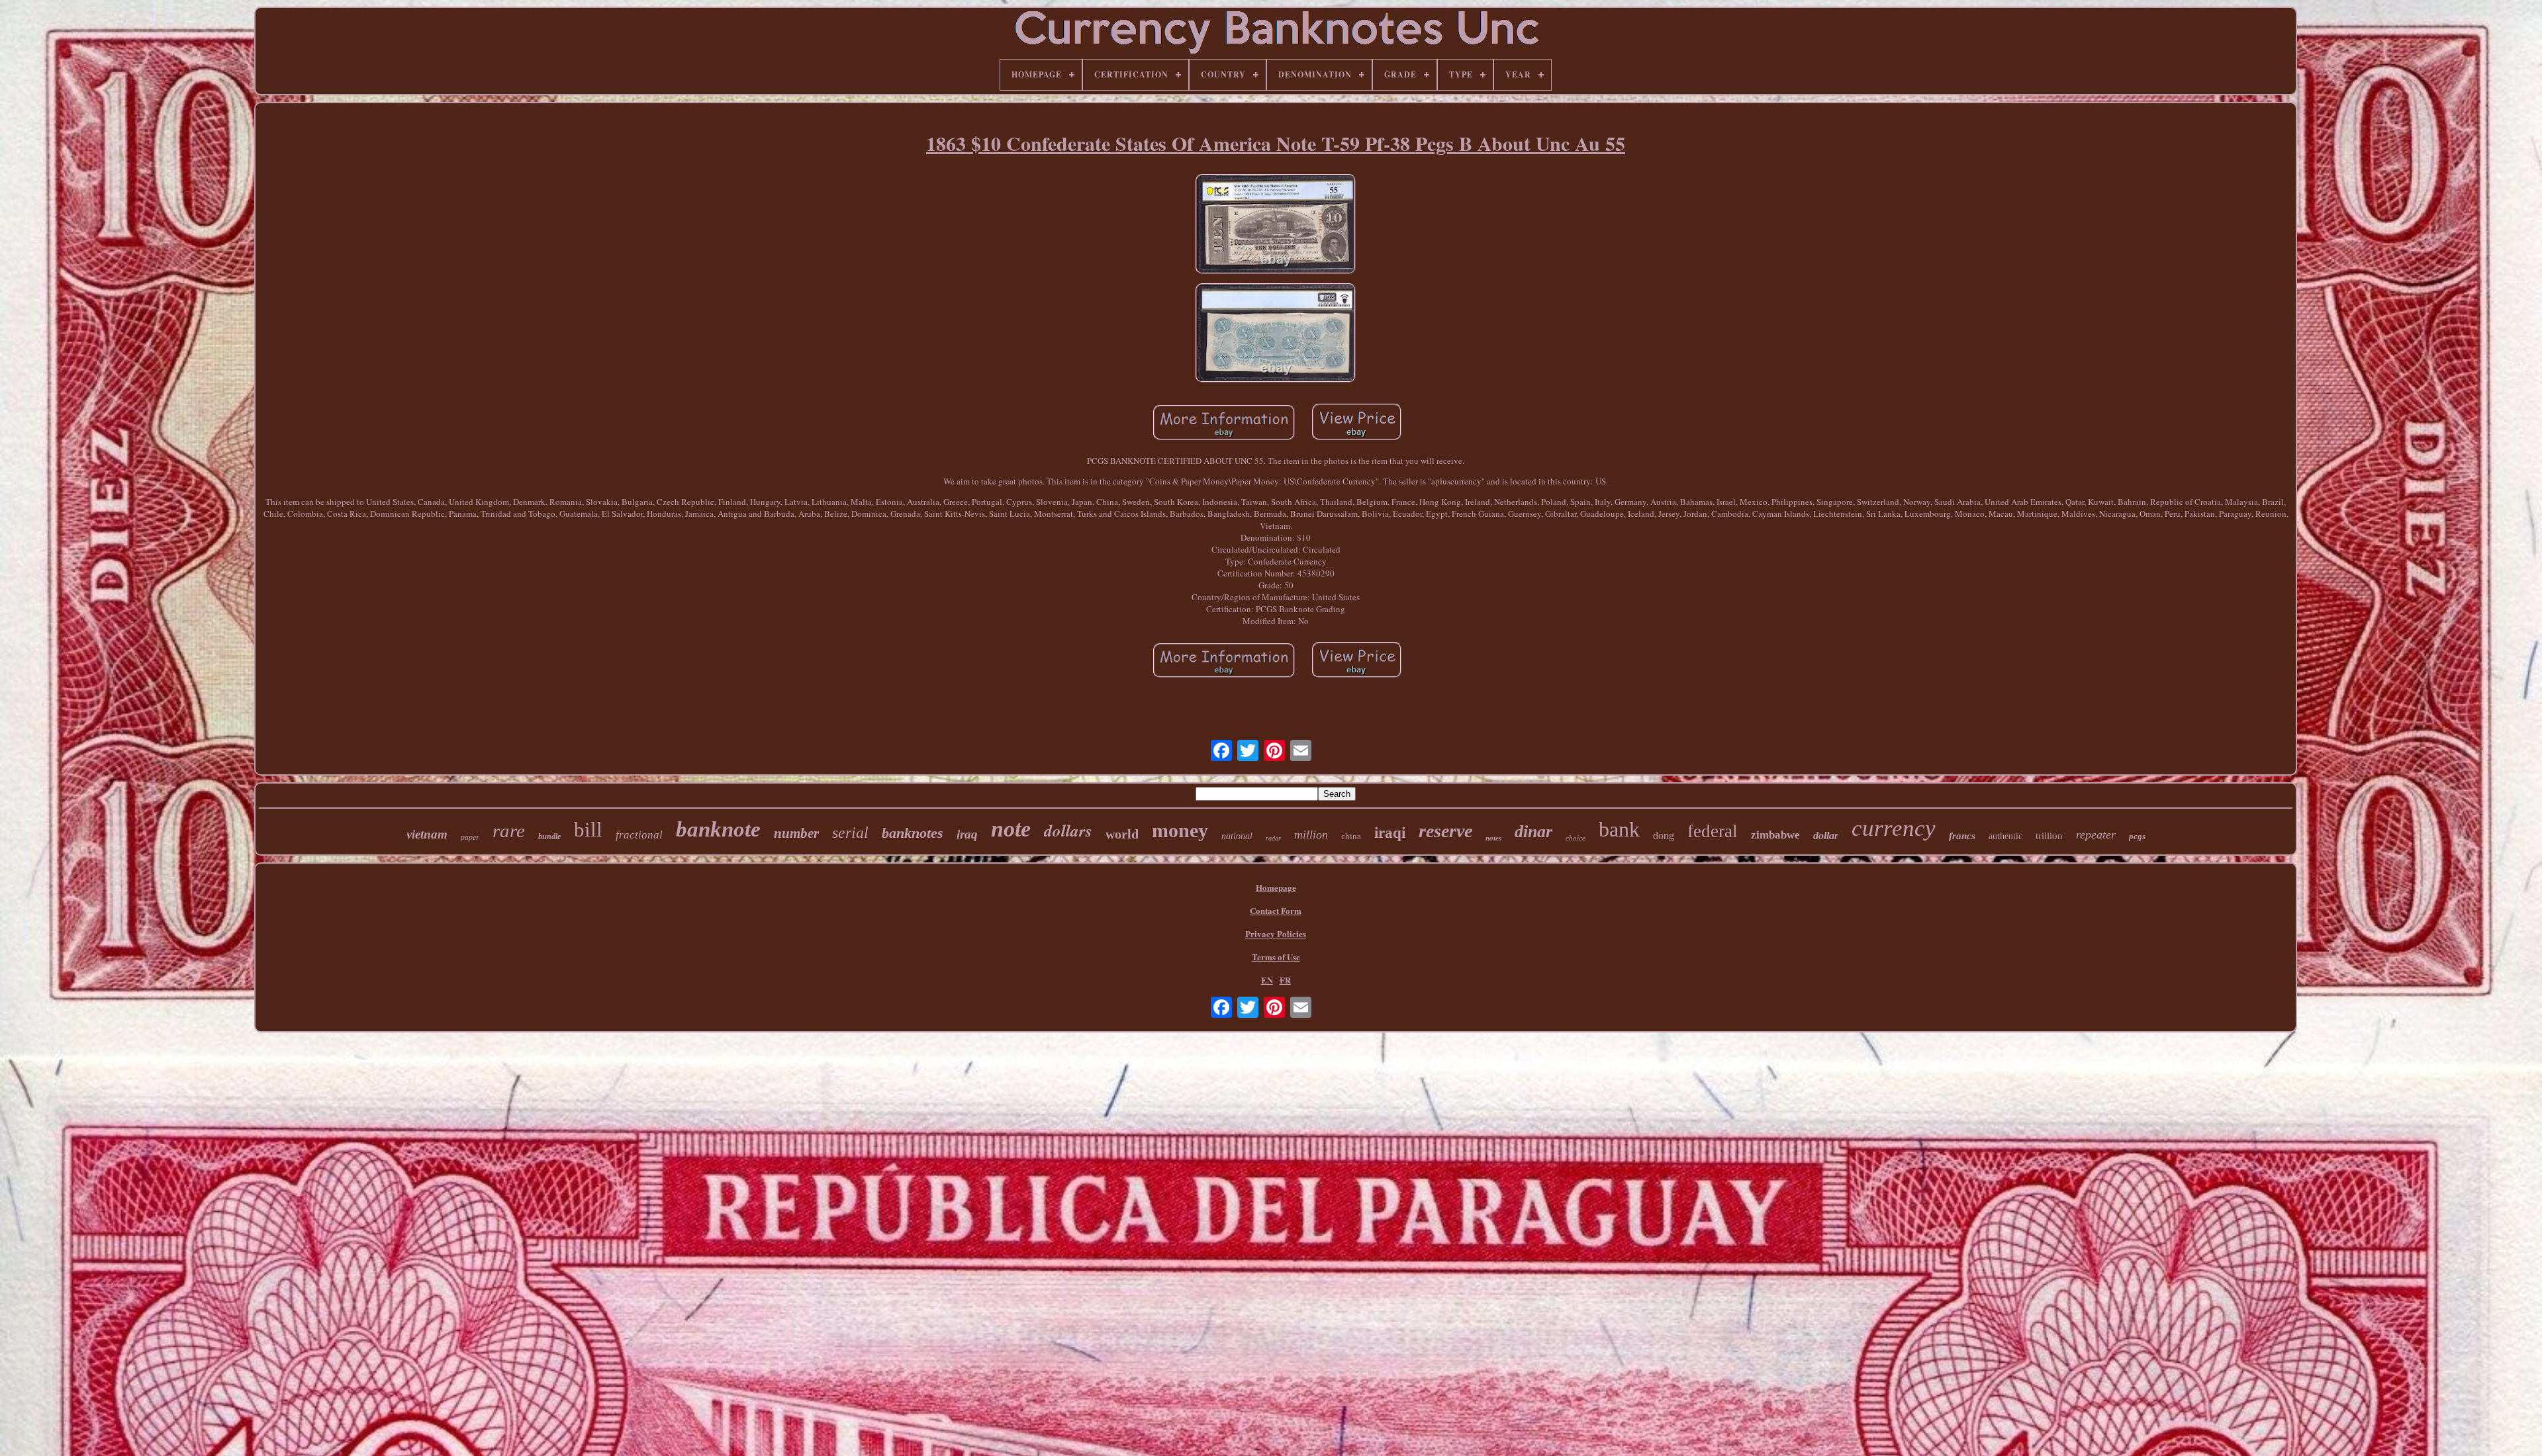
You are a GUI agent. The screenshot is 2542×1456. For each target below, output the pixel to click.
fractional (639, 835)
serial (850, 833)
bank (1619, 829)
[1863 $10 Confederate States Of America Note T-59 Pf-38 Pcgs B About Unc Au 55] (1276, 225)
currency (1894, 828)
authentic (2005, 836)
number (796, 833)
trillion (2049, 836)
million (1311, 835)
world (1122, 834)
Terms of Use (1276, 957)
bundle (549, 837)
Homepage (1276, 887)
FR (1285, 980)
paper (470, 837)
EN (1267, 980)
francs (1962, 836)
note (1011, 829)
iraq (967, 834)
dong (1664, 836)
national (1237, 836)
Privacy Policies (1276, 933)
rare (509, 831)
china (1351, 836)
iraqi (1390, 833)
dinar (1533, 832)
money (1180, 830)
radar (1273, 838)
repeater (2096, 835)
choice (1576, 838)
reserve (1445, 831)
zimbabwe (1775, 835)
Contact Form (1276, 910)
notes (1493, 838)
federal (1713, 831)
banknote (718, 829)
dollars (1068, 830)
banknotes (913, 833)
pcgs (2137, 836)
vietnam (427, 834)
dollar (1826, 836)
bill (588, 830)
